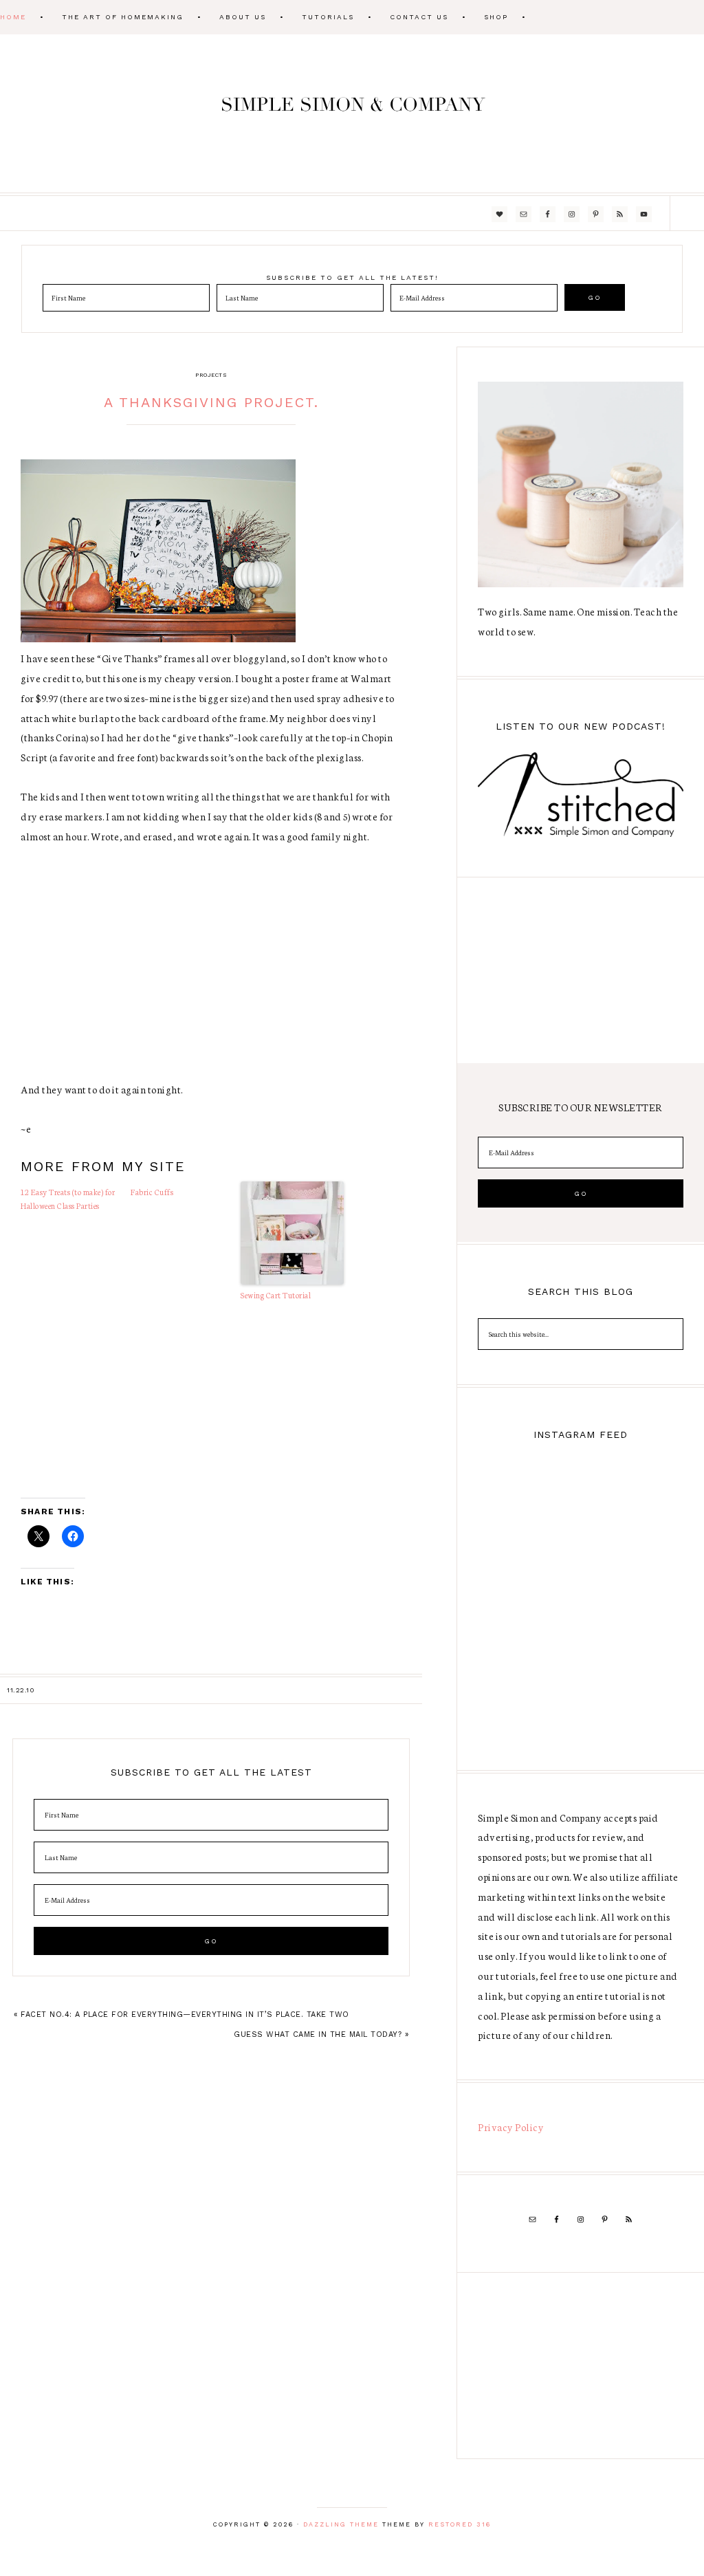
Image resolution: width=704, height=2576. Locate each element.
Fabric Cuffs (152, 1192)
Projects (211, 375)
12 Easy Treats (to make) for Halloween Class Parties (68, 1199)
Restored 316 (460, 2524)
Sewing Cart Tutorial (276, 1295)
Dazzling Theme (341, 2524)
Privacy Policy (511, 2127)
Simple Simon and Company (352, 113)
